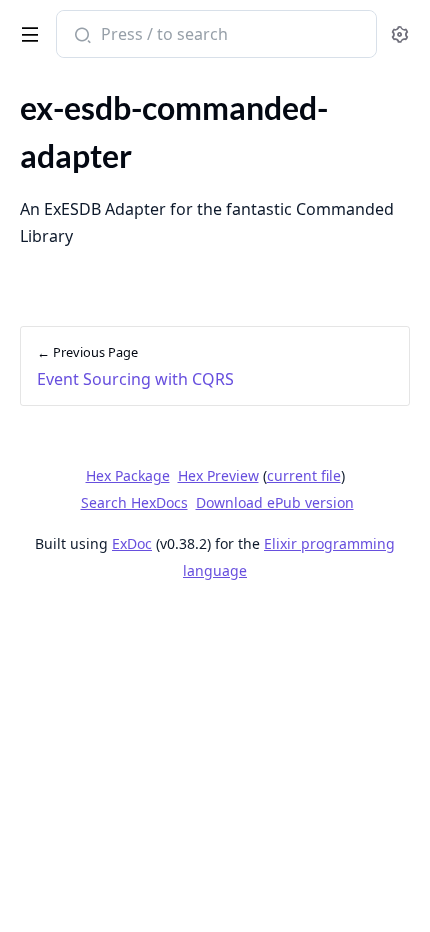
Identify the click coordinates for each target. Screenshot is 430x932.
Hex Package (128, 475)
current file (304, 475)
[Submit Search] (80, 36)
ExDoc (132, 543)
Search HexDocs (134, 503)
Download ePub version (275, 502)
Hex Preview (218, 475)
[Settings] (399, 34)
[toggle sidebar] (26, 31)
